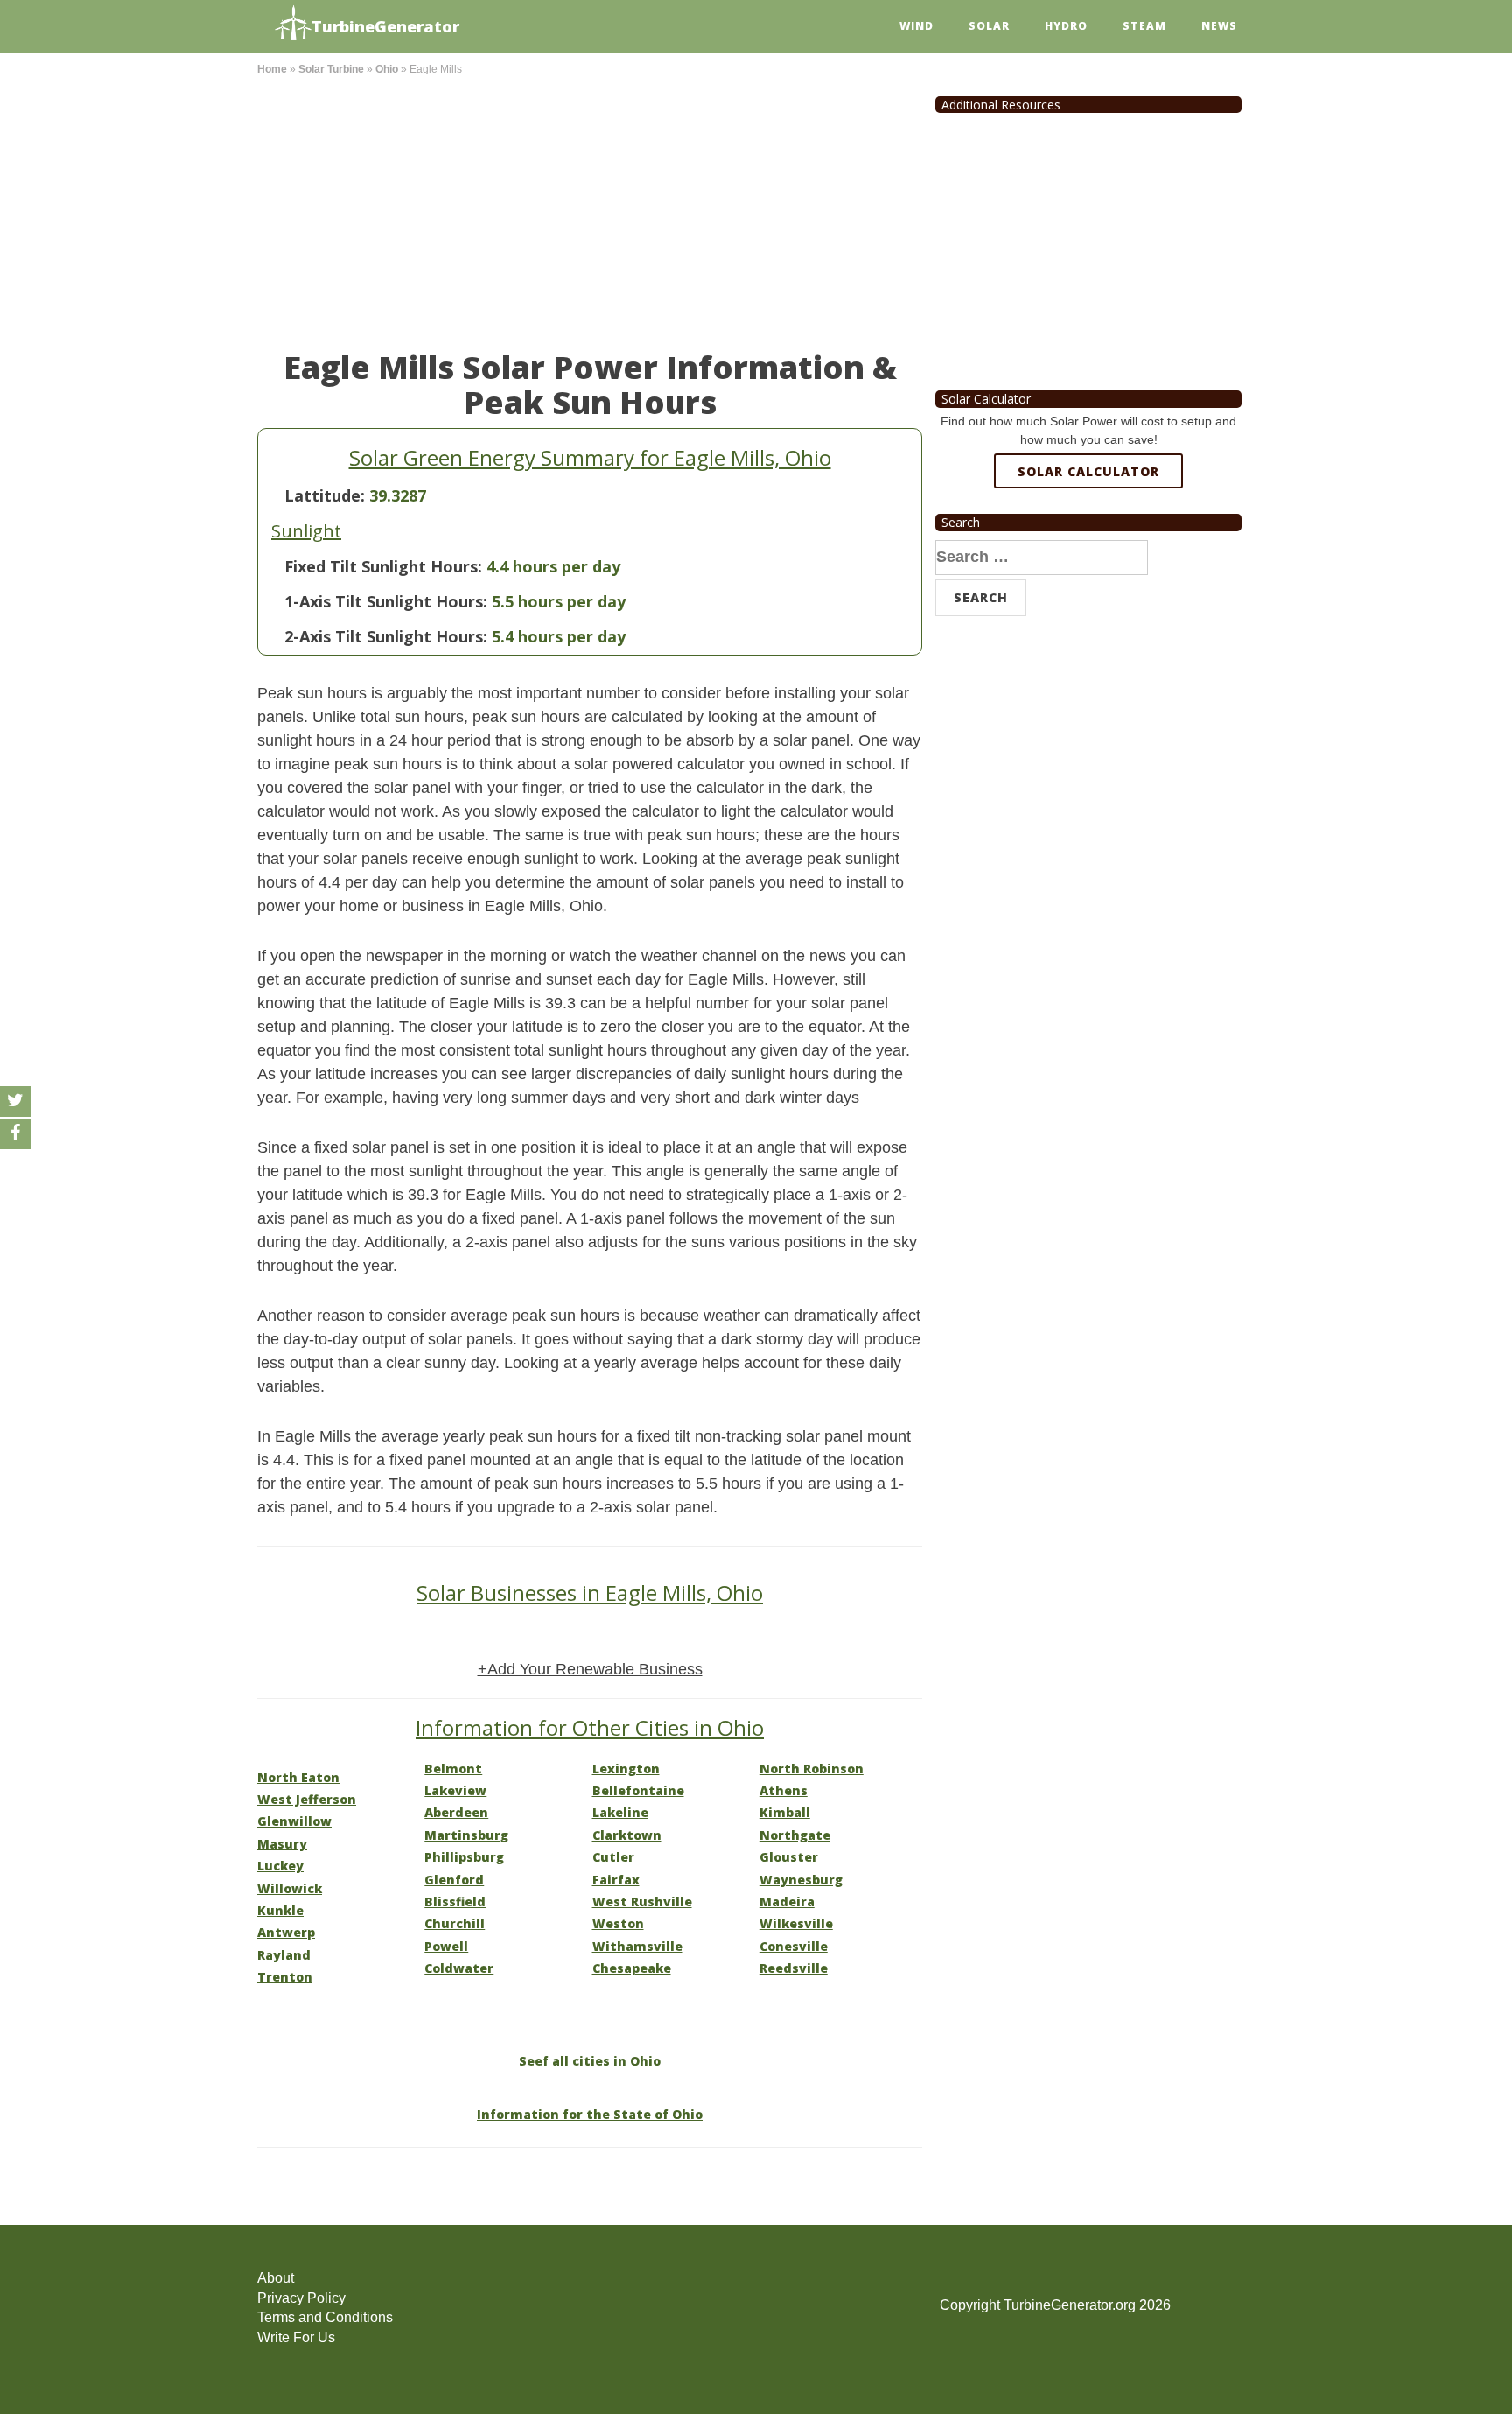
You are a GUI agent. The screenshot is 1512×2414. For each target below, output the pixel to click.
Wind (917, 26)
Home (272, 69)
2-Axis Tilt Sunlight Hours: (386, 636)
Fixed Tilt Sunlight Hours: (383, 566)
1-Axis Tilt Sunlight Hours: (386, 601)
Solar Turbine (331, 69)
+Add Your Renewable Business (590, 1669)
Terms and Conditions (325, 2317)
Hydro (1066, 26)
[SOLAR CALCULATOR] (1088, 535)
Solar (989, 26)
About (276, 2278)
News (1219, 26)
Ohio (387, 69)
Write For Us (296, 2337)
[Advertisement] (590, 210)
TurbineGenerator (385, 26)
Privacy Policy (301, 2298)
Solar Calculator (1088, 471)
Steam (1144, 26)
